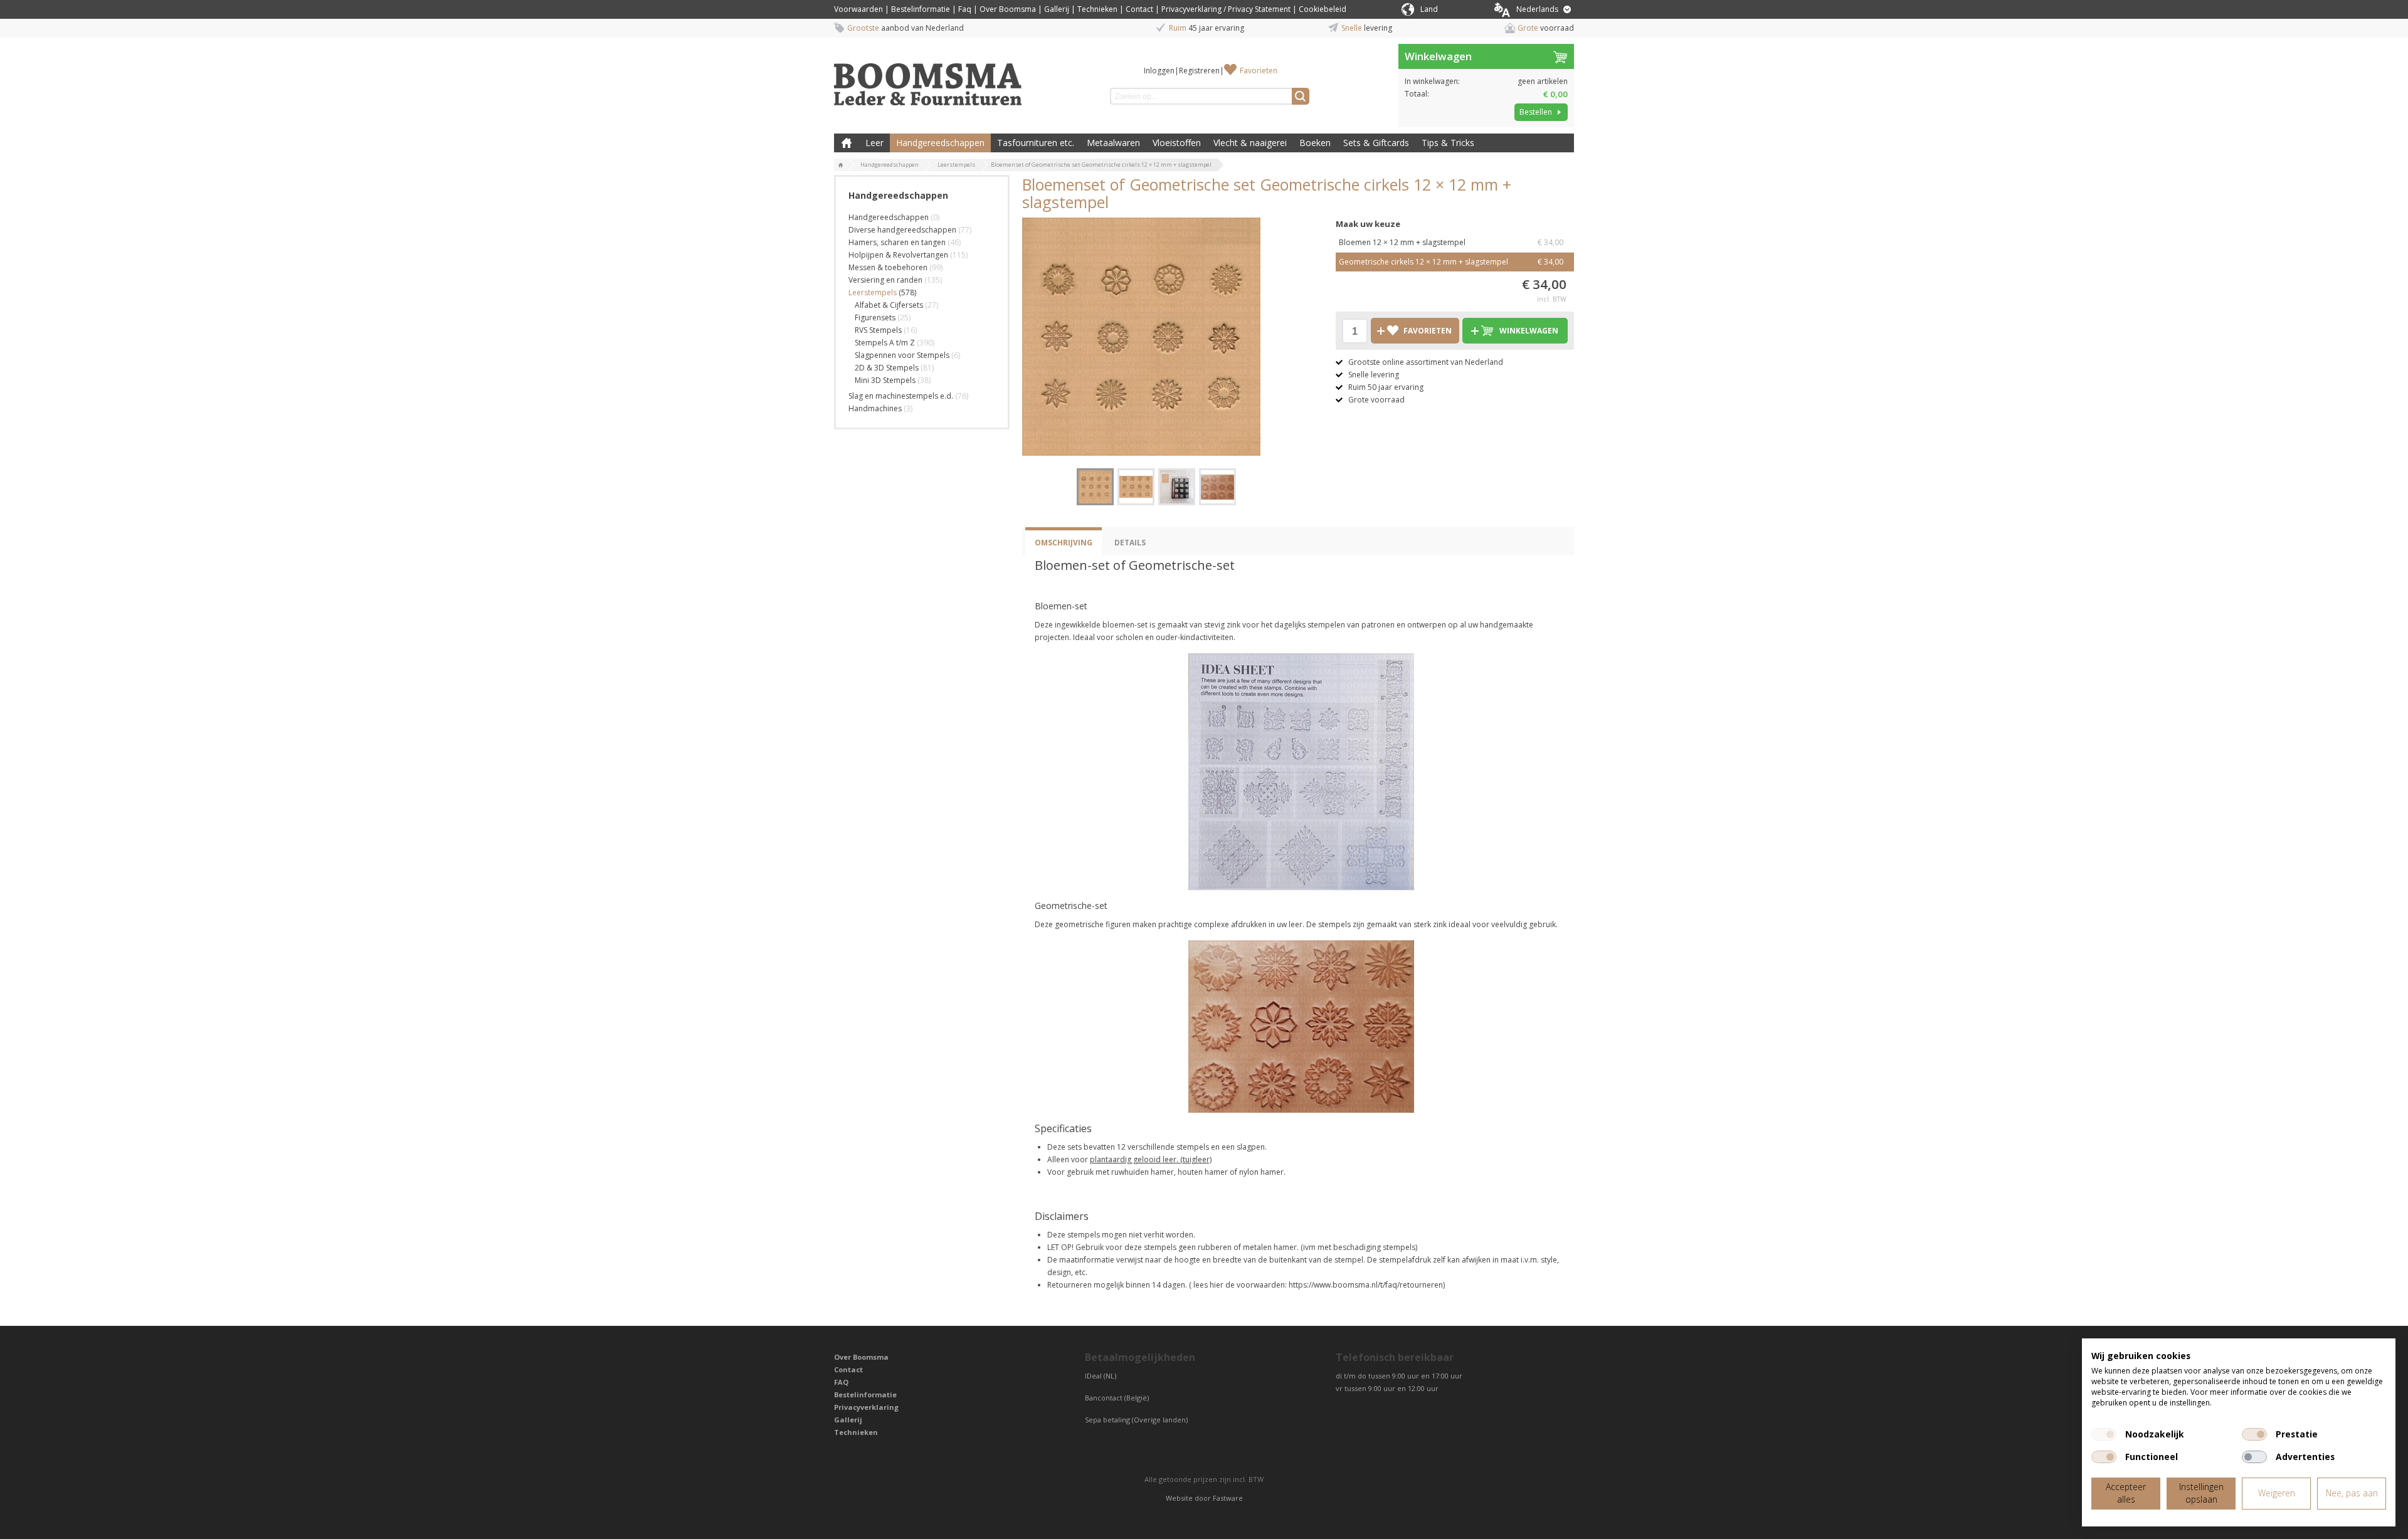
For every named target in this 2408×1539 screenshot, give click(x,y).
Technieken (1097, 9)
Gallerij (1057, 9)
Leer (874, 143)
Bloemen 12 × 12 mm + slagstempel (1451, 242)
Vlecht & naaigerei (1250, 143)
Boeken (1315, 143)
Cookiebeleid (1323, 9)
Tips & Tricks (1448, 143)
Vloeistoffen (1177, 143)
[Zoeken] (1301, 96)
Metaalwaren (1113, 143)
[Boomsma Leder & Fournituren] (841, 165)
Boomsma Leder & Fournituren (847, 143)
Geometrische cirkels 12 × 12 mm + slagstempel (1451, 262)
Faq (965, 9)
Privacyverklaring (866, 1407)
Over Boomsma (1008, 9)
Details (1130, 543)
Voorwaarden (858, 9)
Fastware (1228, 1498)
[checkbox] (2104, 1434)
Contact (1139, 9)
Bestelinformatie (921, 9)
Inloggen (1159, 71)
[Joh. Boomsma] (928, 78)
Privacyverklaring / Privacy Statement (1226, 9)
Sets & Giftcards (1376, 143)
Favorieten (1259, 71)
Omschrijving (1064, 543)
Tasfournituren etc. (1036, 143)
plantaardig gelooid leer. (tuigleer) (1151, 1159)
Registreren (1199, 71)
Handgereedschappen (940, 143)
